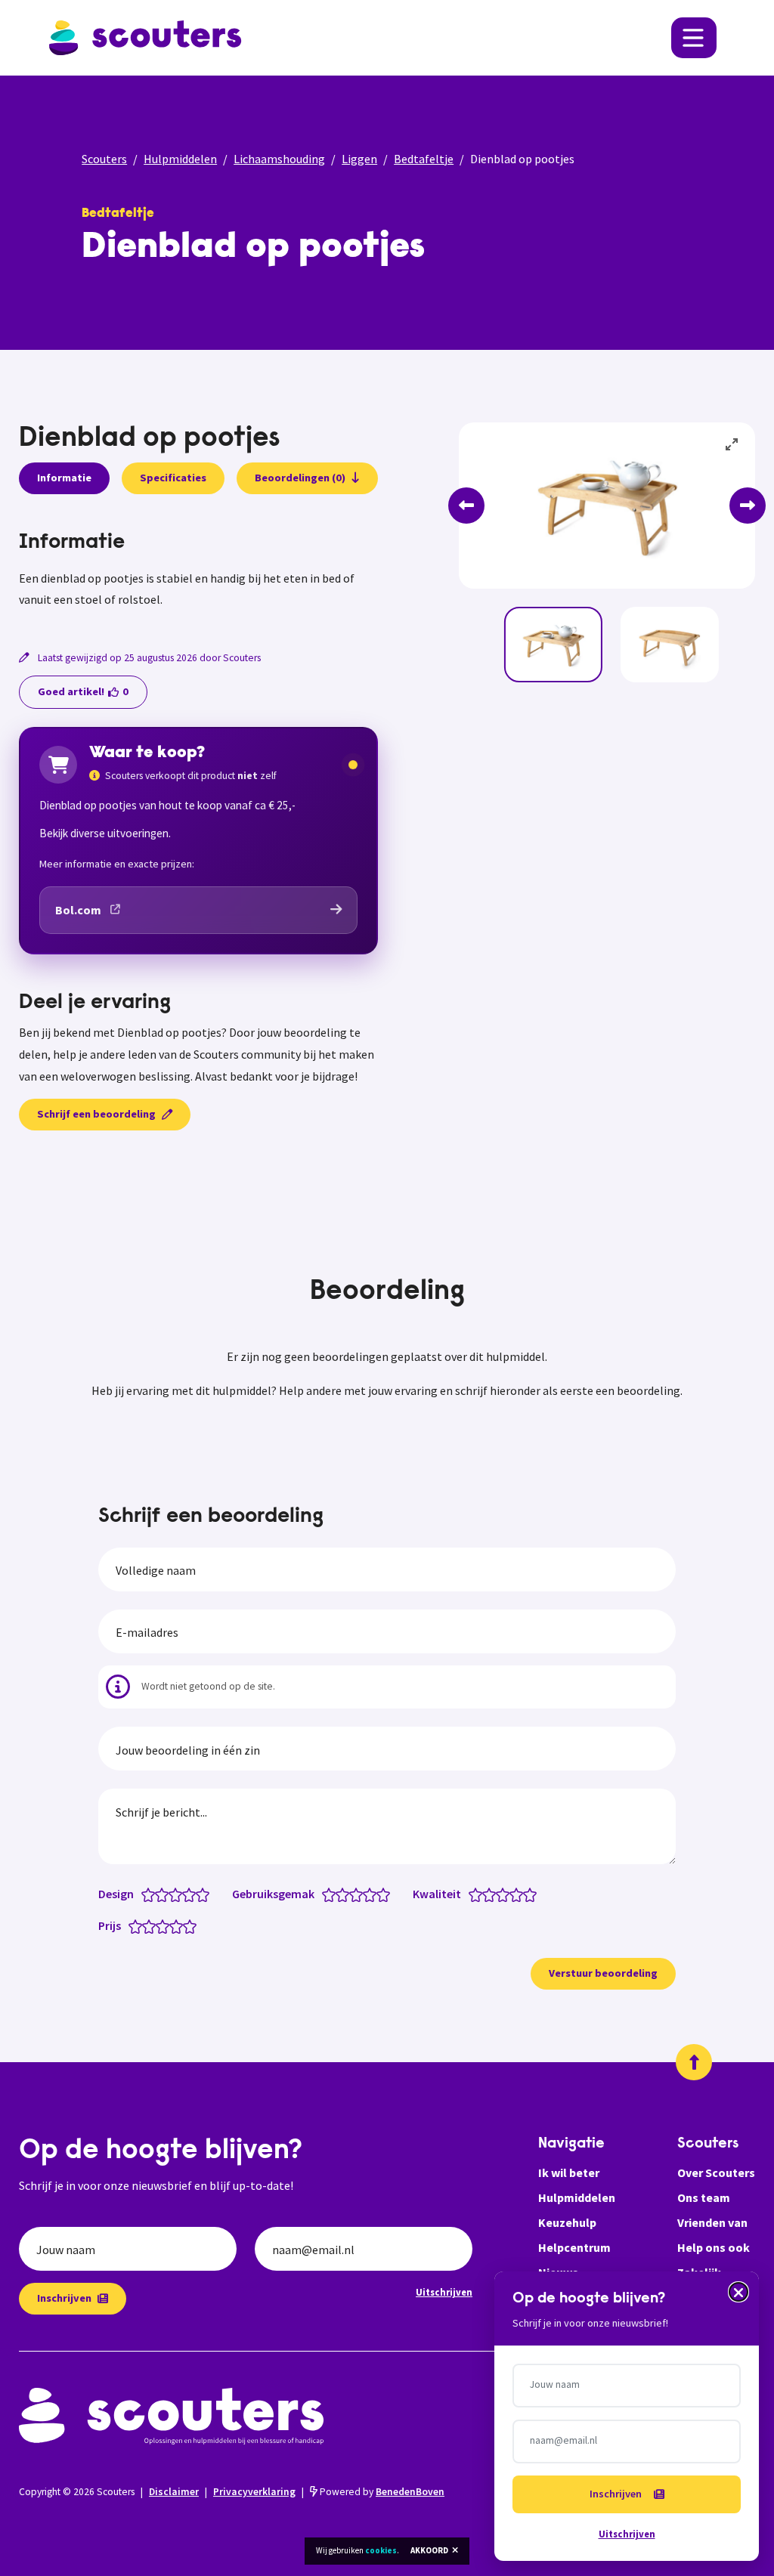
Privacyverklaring (254, 2492)
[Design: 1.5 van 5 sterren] (158, 1894)
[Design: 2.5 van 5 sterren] (172, 1894)
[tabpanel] (198, 571)
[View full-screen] (732, 445)
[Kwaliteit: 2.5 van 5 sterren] (499, 1894)
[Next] (748, 506)
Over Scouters (716, 2172)
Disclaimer (174, 2492)
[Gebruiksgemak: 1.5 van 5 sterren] (339, 1894)
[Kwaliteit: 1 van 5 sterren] (479, 1894)
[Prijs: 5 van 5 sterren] (193, 1925)
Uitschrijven (444, 2292)
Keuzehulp (567, 2222)
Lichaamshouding (279, 159)
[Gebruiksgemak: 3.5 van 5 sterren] (366, 1894)
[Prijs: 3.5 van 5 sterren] (173, 1925)
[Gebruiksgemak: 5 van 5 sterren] (387, 1894)
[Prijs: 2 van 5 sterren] (152, 1925)
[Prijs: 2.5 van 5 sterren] (159, 1925)
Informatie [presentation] (64, 478)
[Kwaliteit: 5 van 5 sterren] (533, 1894)
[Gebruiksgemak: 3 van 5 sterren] (359, 1894)
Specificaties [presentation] (173, 478)
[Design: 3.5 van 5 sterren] (186, 1894)
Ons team (704, 2197)
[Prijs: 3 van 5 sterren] (166, 1925)
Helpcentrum (574, 2247)
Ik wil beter (569, 2172)
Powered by (381, 2492)
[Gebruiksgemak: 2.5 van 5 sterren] (353, 1894)
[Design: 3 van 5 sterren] (179, 1894)
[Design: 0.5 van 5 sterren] (145, 1894)
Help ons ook (714, 2247)
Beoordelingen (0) (300, 478)
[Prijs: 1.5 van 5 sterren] (146, 1925)
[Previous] (466, 506)
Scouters (104, 159)
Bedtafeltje (424, 159)
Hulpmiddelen (180, 159)
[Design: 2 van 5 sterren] (165, 1894)
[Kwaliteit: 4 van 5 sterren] (520, 1894)
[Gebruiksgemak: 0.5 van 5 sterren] (325, 1894)
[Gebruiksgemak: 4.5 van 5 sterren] (380, 1894)
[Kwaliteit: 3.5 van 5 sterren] (513, 1894)
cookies (381, 2550)
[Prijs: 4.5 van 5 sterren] (186, 1925)
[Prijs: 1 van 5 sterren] (139, 1925)
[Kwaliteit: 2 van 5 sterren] (492, 1894)
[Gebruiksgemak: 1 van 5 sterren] (332, 1894)
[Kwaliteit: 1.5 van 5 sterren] (486, 1894)
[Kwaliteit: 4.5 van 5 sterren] (526, 1894)
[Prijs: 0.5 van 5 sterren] (132, 1925)
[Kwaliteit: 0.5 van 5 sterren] (472, 1894)
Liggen (359, 159)
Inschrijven (64, 2298)
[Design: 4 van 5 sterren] (192, 1894)
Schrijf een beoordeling (96, 1114)
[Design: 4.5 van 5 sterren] (199, 1894)
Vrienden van (712, 2222)
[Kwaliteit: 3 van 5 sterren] (506, 1894)
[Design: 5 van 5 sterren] (206, 1894)
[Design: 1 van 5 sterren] (152, 1894)
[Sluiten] (738, 2292)
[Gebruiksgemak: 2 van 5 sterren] (346, 1894)
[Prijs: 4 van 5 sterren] (180, 1925)
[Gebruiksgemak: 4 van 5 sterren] (373, 1894)
